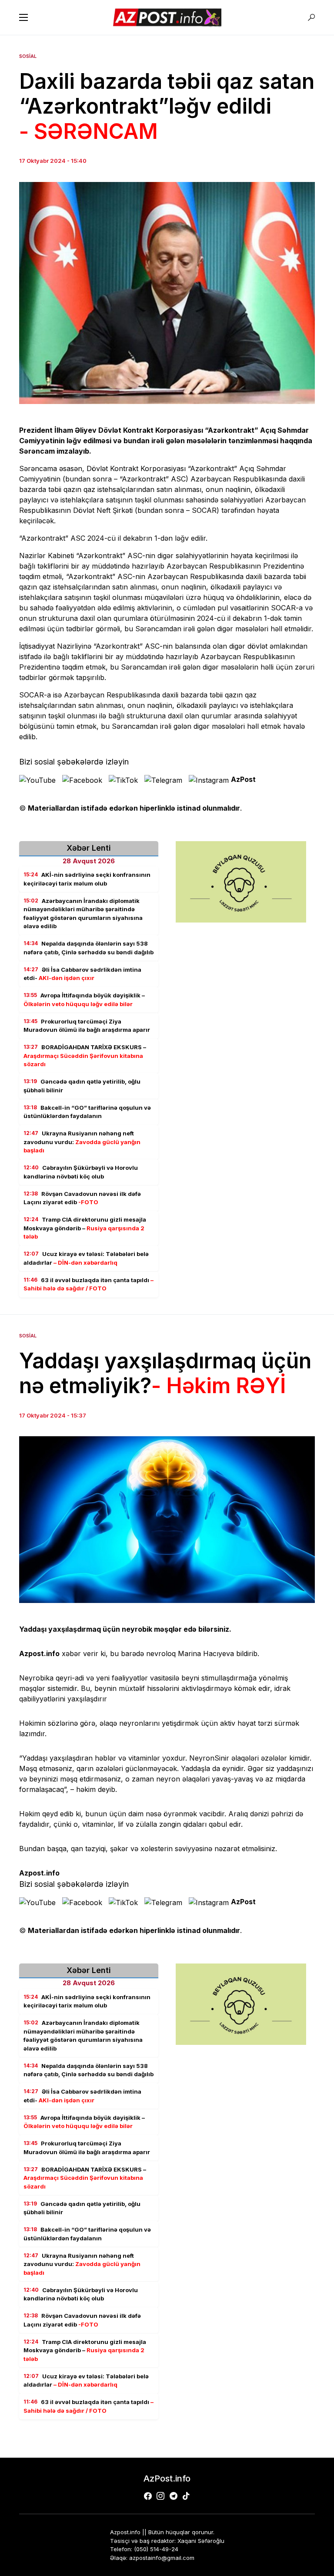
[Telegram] (174, 2496)
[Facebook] (148, 2496)
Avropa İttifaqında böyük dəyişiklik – (84, 1000)
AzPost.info (167, 2478)
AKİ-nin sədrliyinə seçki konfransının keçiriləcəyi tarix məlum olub (87, 879)
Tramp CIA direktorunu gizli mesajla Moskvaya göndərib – (85, 1228)
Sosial (28, 56)
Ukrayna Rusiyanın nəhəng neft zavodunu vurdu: (82, 1142)
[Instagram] (160, 2496)
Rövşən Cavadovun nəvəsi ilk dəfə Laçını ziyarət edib (82, 1198)
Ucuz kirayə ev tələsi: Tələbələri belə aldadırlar (86, 1258)
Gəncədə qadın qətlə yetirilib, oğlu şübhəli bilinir (82, 1086)
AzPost (243, 779)
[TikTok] (186, 2496)
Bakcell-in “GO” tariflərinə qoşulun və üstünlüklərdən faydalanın (87, 1112)
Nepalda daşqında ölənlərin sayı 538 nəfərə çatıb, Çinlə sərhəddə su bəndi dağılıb (89, 948)
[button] (23, 17)
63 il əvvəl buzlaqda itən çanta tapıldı (89, 1284)
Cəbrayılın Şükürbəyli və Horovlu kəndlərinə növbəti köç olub (81, 1172)
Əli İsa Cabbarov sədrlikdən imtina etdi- (82, 974)
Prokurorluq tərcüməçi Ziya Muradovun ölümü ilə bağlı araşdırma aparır (87, 1026)
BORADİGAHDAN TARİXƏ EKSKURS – (85, 1056)
